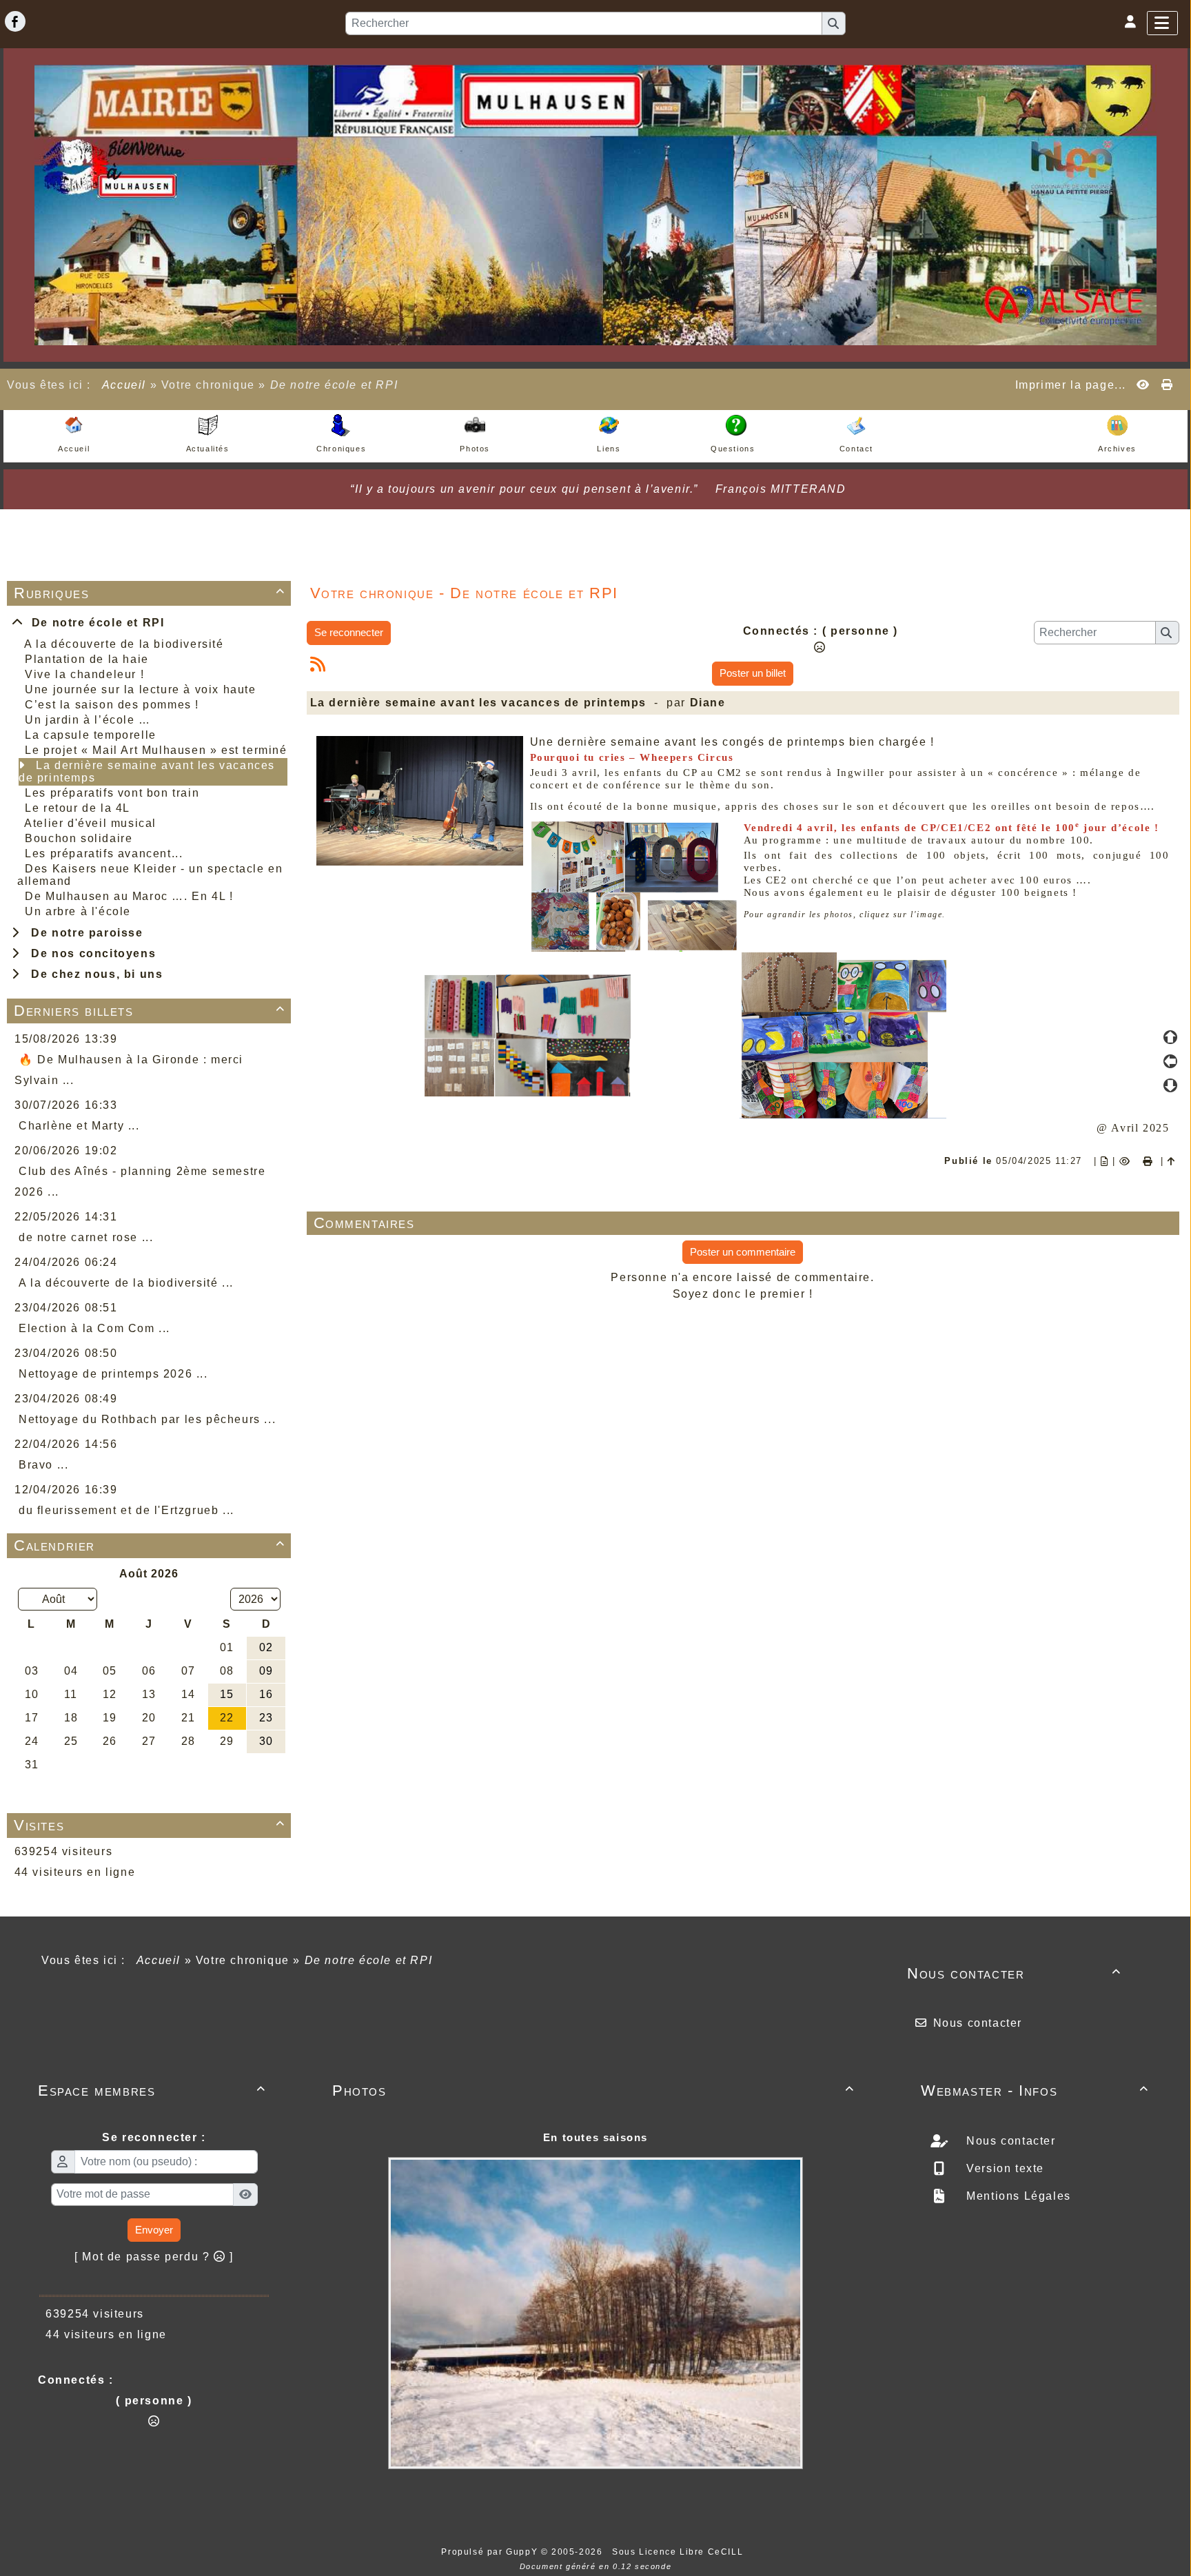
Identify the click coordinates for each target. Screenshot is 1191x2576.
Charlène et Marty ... (79, 1126)
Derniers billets (150, 1011)
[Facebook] (15, 21)
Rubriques (150, 593)
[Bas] (1170, 1085)
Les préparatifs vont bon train (112, 793)
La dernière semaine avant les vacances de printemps (147, 771)
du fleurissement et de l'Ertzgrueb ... (126, 1510)
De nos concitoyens (90, 953)
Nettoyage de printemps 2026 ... (113, 1374)
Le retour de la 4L (78, 808)
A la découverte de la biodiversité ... (126, 1283)
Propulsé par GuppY (491, 2552)
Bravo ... (43, 1465)
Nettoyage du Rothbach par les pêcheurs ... (147, 1419)
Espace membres (152, 2091)
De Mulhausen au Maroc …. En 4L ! (129, 896)
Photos (593, 2091)
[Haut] (1170, 1037)
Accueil (124, 385)
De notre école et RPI (94, 623)
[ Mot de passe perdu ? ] (154, 2257)
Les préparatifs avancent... (104, 853)
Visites (150, 1825)
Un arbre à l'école (78, 911)
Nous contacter (1014, 1973)
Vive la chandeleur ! (84, 674)
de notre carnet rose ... (86, 1237)
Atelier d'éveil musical (90, 823)
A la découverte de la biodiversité (124, 644)
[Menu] (1162, 23)
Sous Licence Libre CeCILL (679, 2552)
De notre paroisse (83, 933)
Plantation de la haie (87, 659)
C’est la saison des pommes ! (112, 705)
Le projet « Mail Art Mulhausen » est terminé (156, 750)
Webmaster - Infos (1035, 2091)
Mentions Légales (1017, 2196)
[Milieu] (1170, 1061)
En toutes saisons (595, 2137)
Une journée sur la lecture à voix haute (140, 689)
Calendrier (150, 1545)
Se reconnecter (349, 632)
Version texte (1004, 2168)
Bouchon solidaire (79, 838)
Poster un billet (753, 673)
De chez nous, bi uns (93, 974)
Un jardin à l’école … (88, 720)
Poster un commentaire (743, 1252)
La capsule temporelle (91, 735)
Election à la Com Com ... (94, 1328)
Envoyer (154, 2230)
